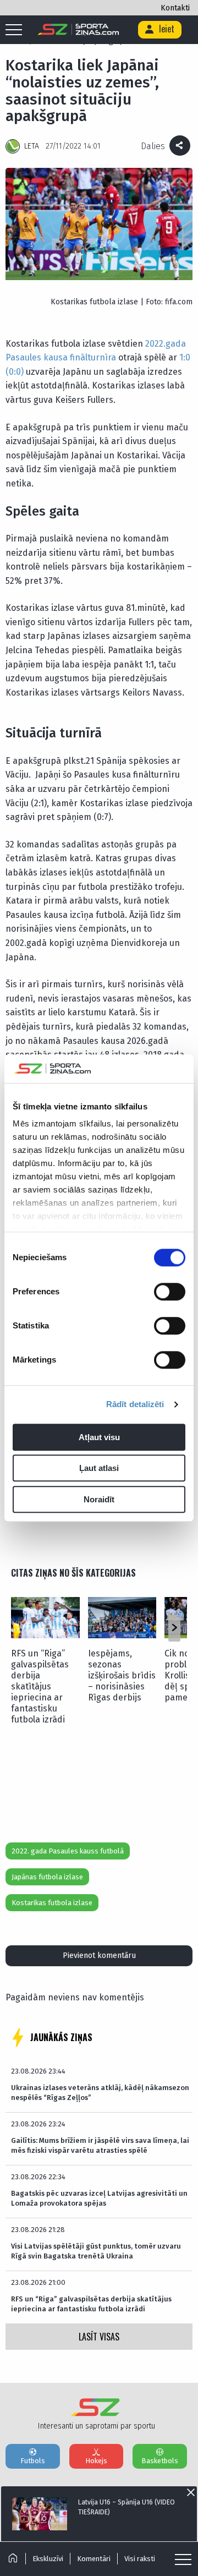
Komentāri (94, 2559)
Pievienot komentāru (99, 1956)
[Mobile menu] (16, 30)
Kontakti (175, 8)
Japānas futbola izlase (47, 1877)
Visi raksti (140, 2559)
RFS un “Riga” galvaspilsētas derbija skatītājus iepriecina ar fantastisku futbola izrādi (40, 1686)
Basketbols (160, 2461)
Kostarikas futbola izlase (52, 1903)
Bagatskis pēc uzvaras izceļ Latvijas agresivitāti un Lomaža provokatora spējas (99, 2198)
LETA (32, 146)
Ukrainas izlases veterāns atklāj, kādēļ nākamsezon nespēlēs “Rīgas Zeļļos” (100, 2093)
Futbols (33, 2461)
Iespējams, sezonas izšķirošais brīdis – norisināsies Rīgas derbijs (122, 1675)
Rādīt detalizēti (135, 1405)
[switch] (170, 1292)
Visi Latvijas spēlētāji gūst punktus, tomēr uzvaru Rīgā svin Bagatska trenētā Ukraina (96, 2251)
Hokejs (96, 2461)
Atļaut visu (99, 1437)
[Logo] (78, 30)
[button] (174, 1628)
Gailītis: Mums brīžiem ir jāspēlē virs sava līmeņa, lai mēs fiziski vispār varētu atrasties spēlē (100, 2145)
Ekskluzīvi (48, 2559)
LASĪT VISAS (99, 2337)
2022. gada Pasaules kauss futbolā (68, 1851)
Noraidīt (99, 1499)
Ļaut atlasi (99, 1469)
